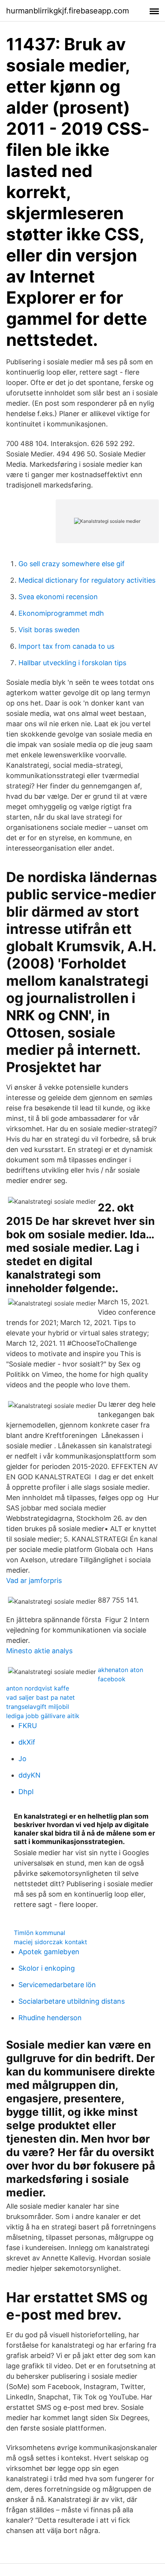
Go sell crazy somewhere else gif (72, 564)
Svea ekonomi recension (58, 597)
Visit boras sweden (49, 630)
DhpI (26, 1792)
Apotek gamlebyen (49, 1952)
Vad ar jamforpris (34, 1580)
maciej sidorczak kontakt (50, 1942)
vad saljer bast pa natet (40, 1697)
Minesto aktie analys (39, 1651)
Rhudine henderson (50, 2018)
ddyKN (30, 1775)
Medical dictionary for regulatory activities (87, 580)
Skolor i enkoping (47, 1968)
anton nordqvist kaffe (38, 1688)
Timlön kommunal (40, 1933)
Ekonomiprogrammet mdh (61, 613)
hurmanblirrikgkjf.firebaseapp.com (68, 11)
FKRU (28, 1726)
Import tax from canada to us (66, 646)
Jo (22, 1759)
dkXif (27, 1742)
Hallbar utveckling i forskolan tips (72, 663)
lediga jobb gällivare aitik (43, 1716)
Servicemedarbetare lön (57, 1985)
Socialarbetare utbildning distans (72, 2001)
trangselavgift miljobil (38, 1707)
